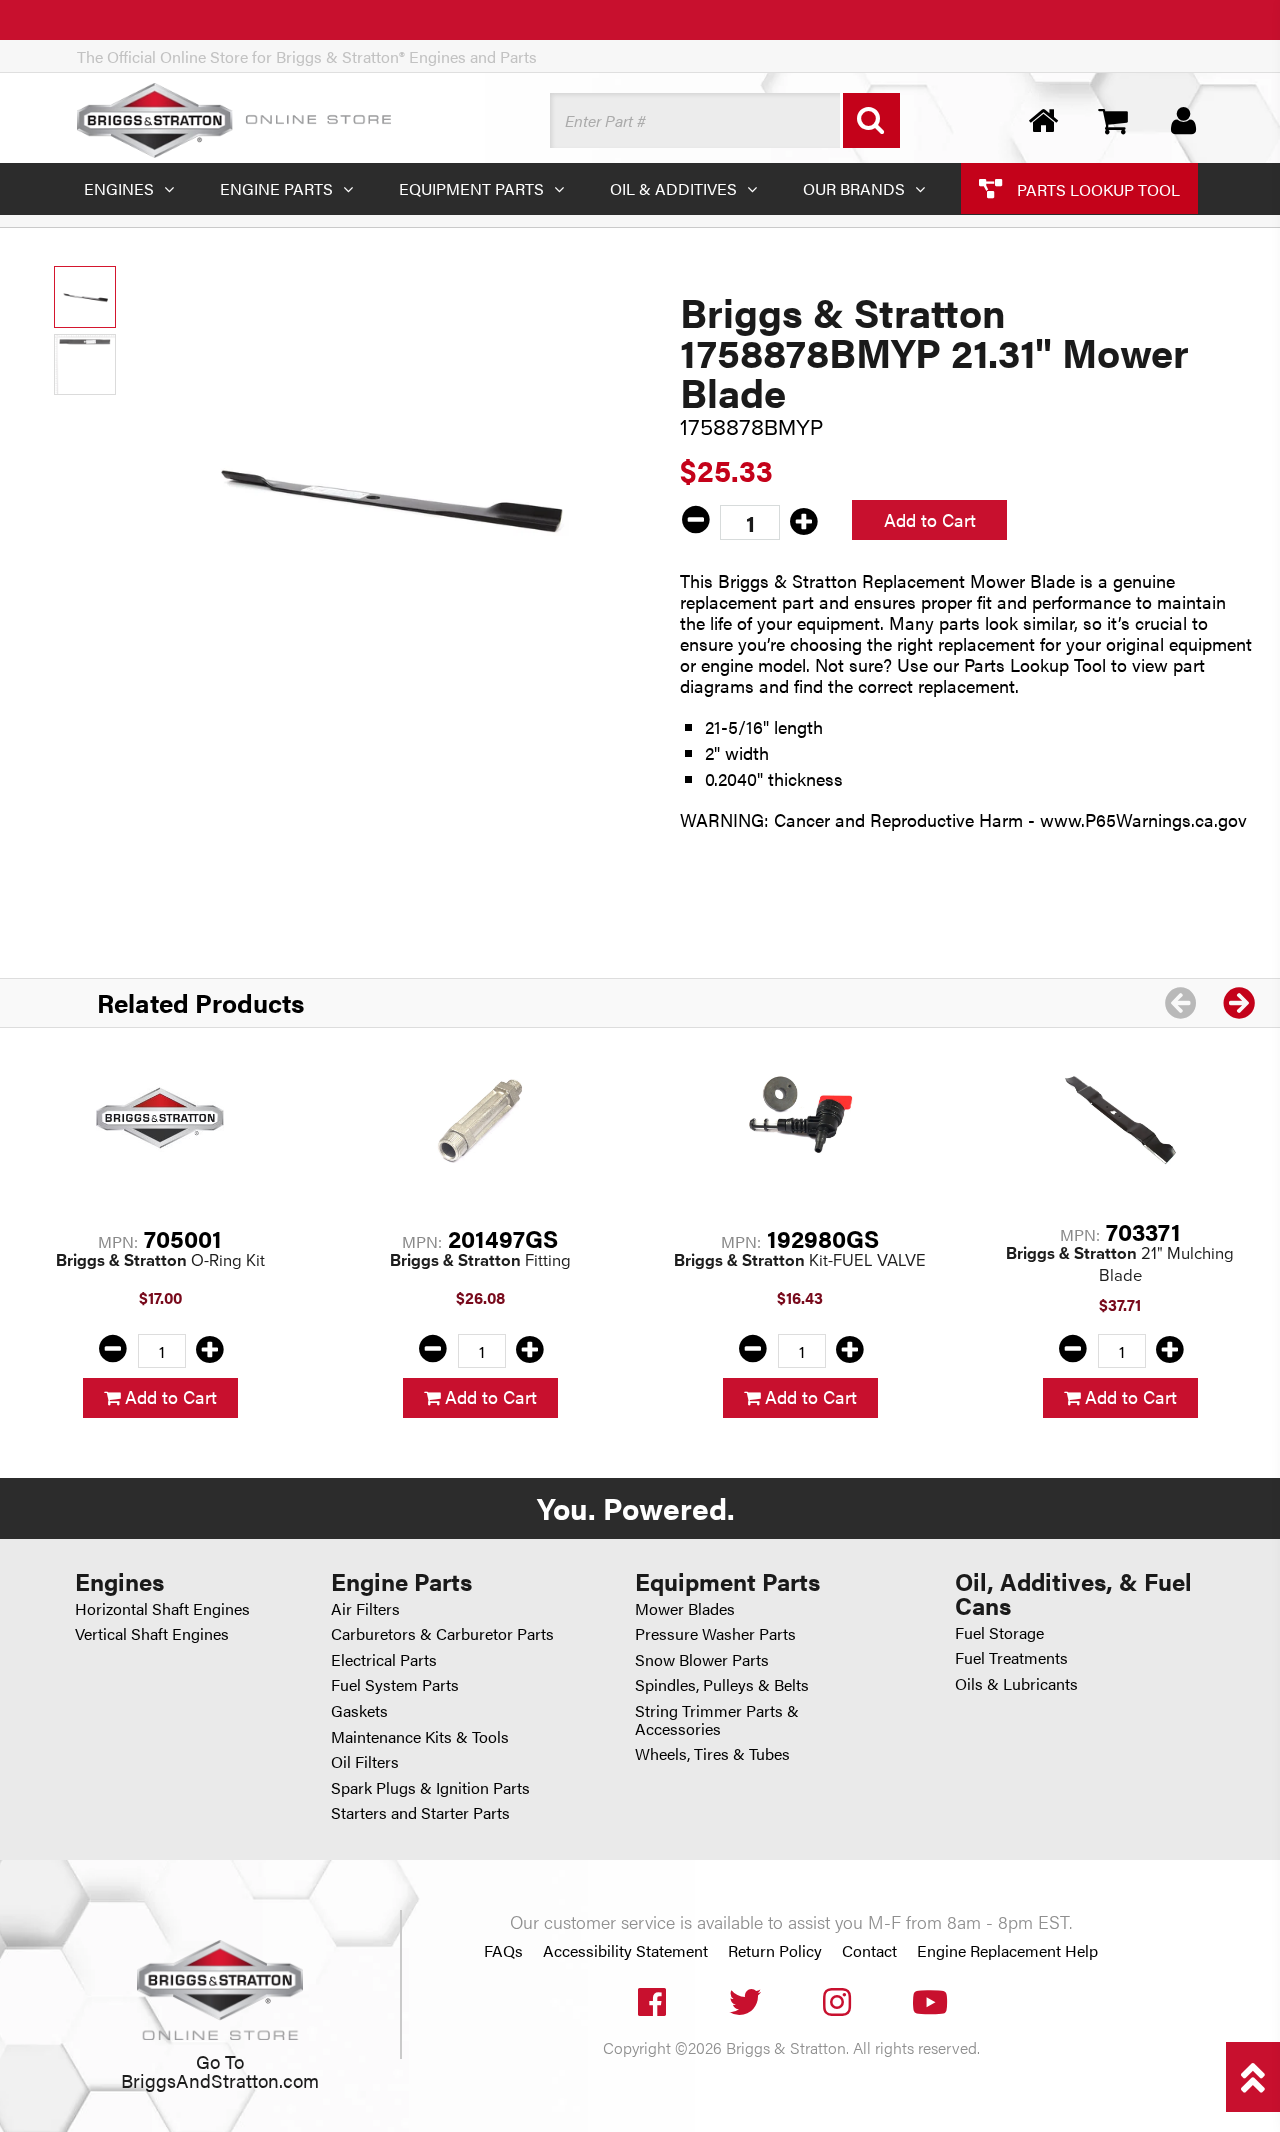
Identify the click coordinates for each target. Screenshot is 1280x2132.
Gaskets (359, 1710)
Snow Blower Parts (702, 1659)
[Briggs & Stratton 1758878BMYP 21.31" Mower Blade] (387, 496)
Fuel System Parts (395, 1684)
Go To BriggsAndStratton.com (220, 2069)
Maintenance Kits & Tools (420, 1736)
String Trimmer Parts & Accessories (717, 1719)
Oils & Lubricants (1016, 1683)
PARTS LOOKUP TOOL (1096, 188)
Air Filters (365, 1608)
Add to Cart (930, 519)
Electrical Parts (384, 1659)
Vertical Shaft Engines (152, 1633)
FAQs (503, 1951)
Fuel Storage (999, 1632)
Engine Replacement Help (1007, 1951)
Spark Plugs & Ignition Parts (430, 1787)
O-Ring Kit (160, 1260)
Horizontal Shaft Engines (162, 1608)
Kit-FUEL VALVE (800, 1260)
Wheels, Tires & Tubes (712, 1753)
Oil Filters (365, 1761)
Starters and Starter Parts (420, 1812)
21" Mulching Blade (1120, 1264)
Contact (869, 1951)
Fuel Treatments (1011, 1657)
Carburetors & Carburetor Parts (442, 1633)
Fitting (480, 1260)
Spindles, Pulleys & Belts (722, 1684)
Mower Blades (685, 1608)
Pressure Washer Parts (715, 1633)
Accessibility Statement (625, 1951)
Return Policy (775, 1951)
